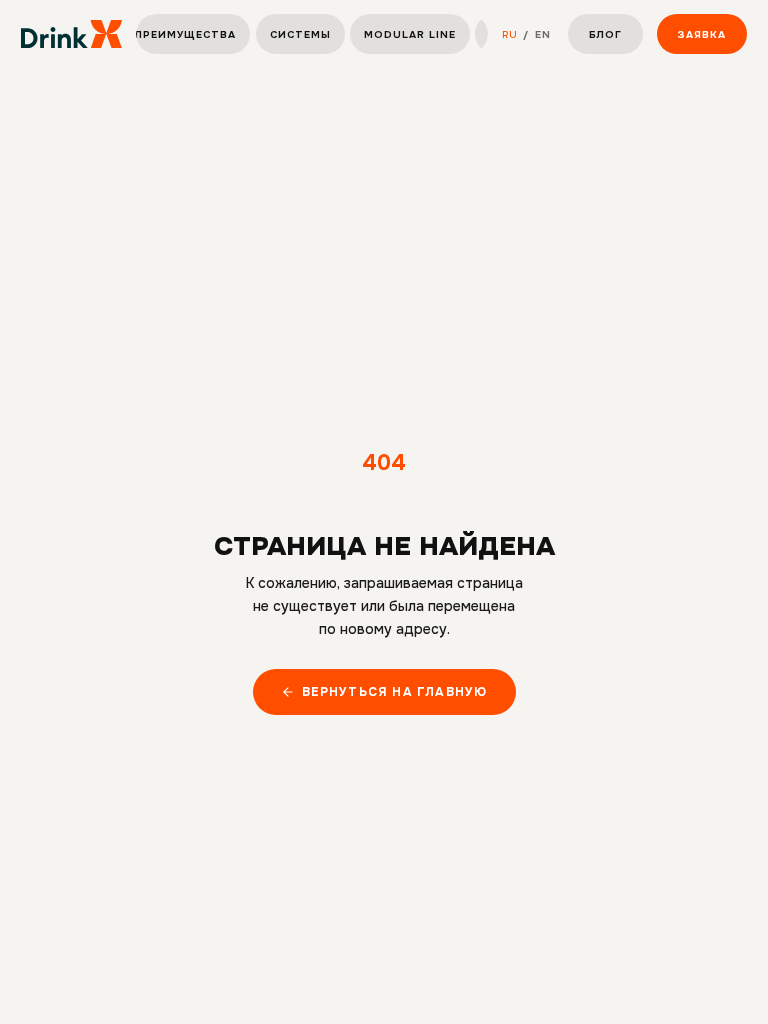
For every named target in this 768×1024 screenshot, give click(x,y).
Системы (300, 34)
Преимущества (185, 34)
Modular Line (410, 34)
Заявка (702, 34)
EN (543, 34)
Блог (605, 34)
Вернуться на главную (395, 692)
